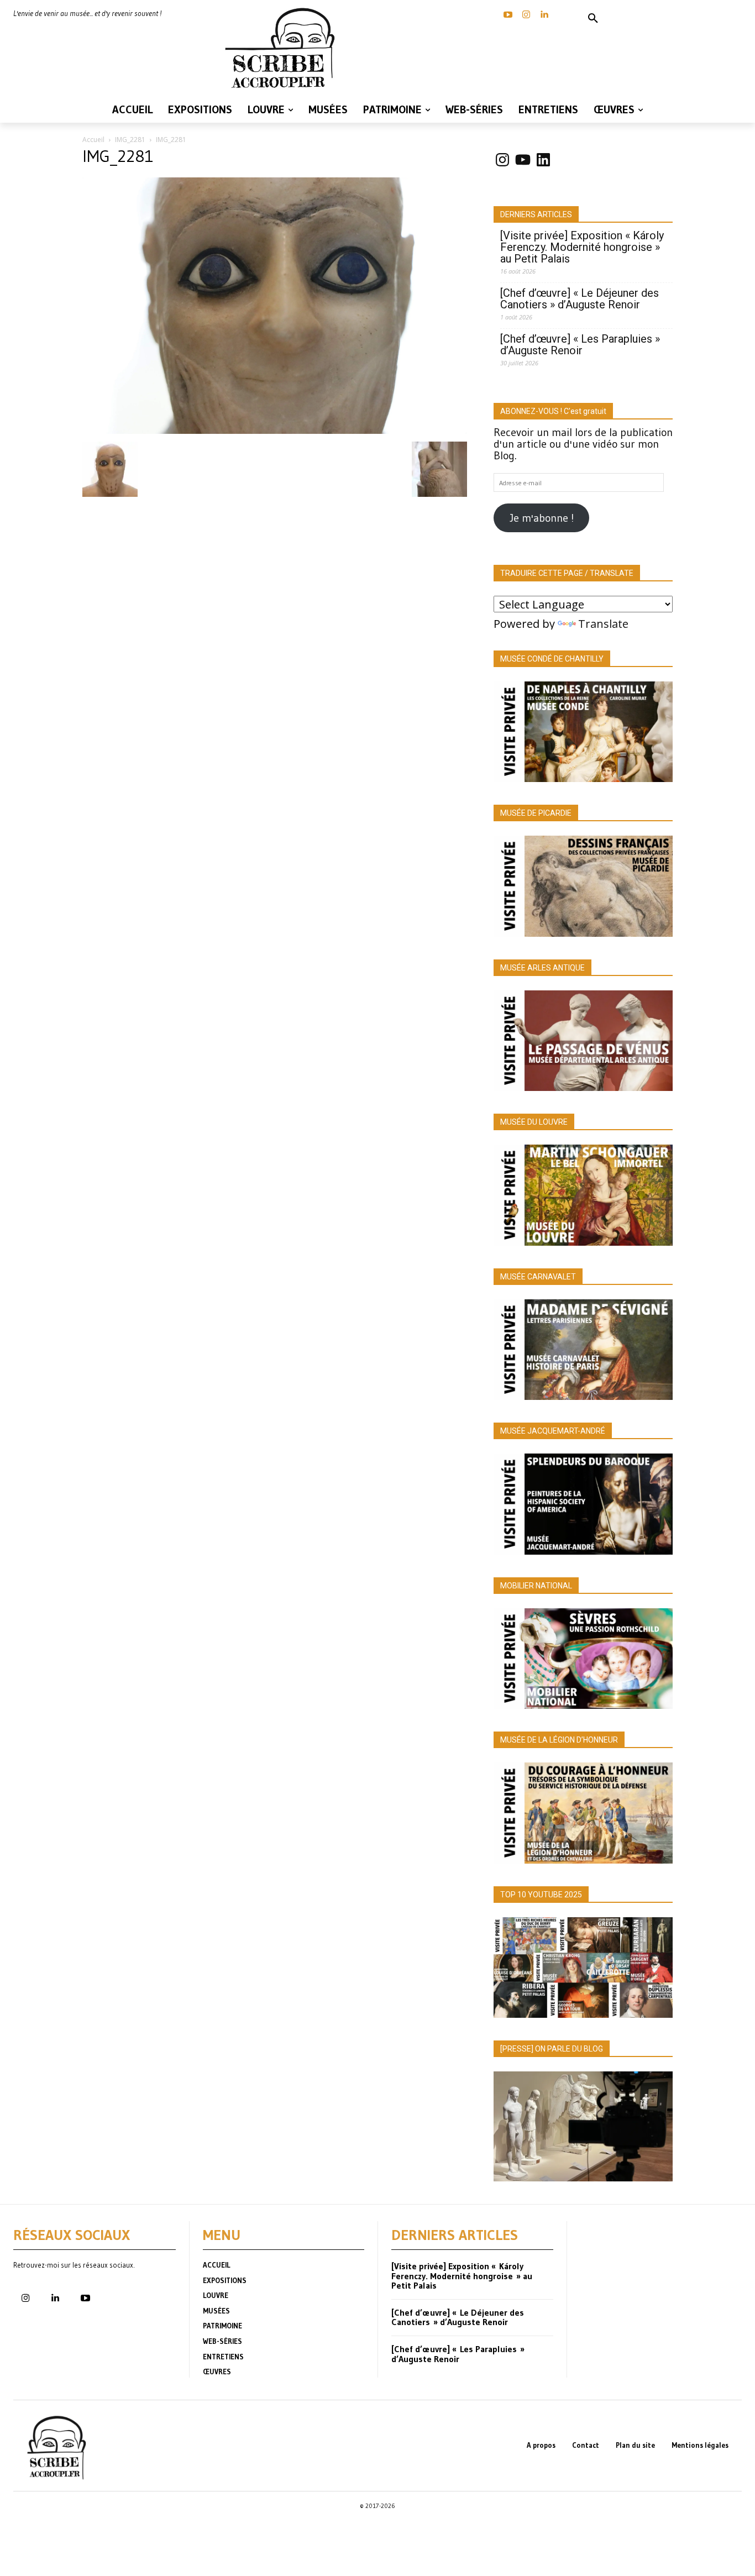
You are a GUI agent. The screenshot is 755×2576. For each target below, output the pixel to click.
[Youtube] (85, 2299)
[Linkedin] (544, 15)
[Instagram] (526, 15)
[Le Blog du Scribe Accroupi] (284, 48)
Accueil (93, 140)
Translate (603, 624)
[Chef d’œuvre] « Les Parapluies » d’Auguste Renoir (580, 345)
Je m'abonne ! (542, 518)
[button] (593, 19)
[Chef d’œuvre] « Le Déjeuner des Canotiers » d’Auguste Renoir (580, 299)
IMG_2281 (130, 140)
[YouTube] (508, 15)
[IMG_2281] (275, 430)
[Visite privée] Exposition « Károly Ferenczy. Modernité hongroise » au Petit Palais (582, 247)
